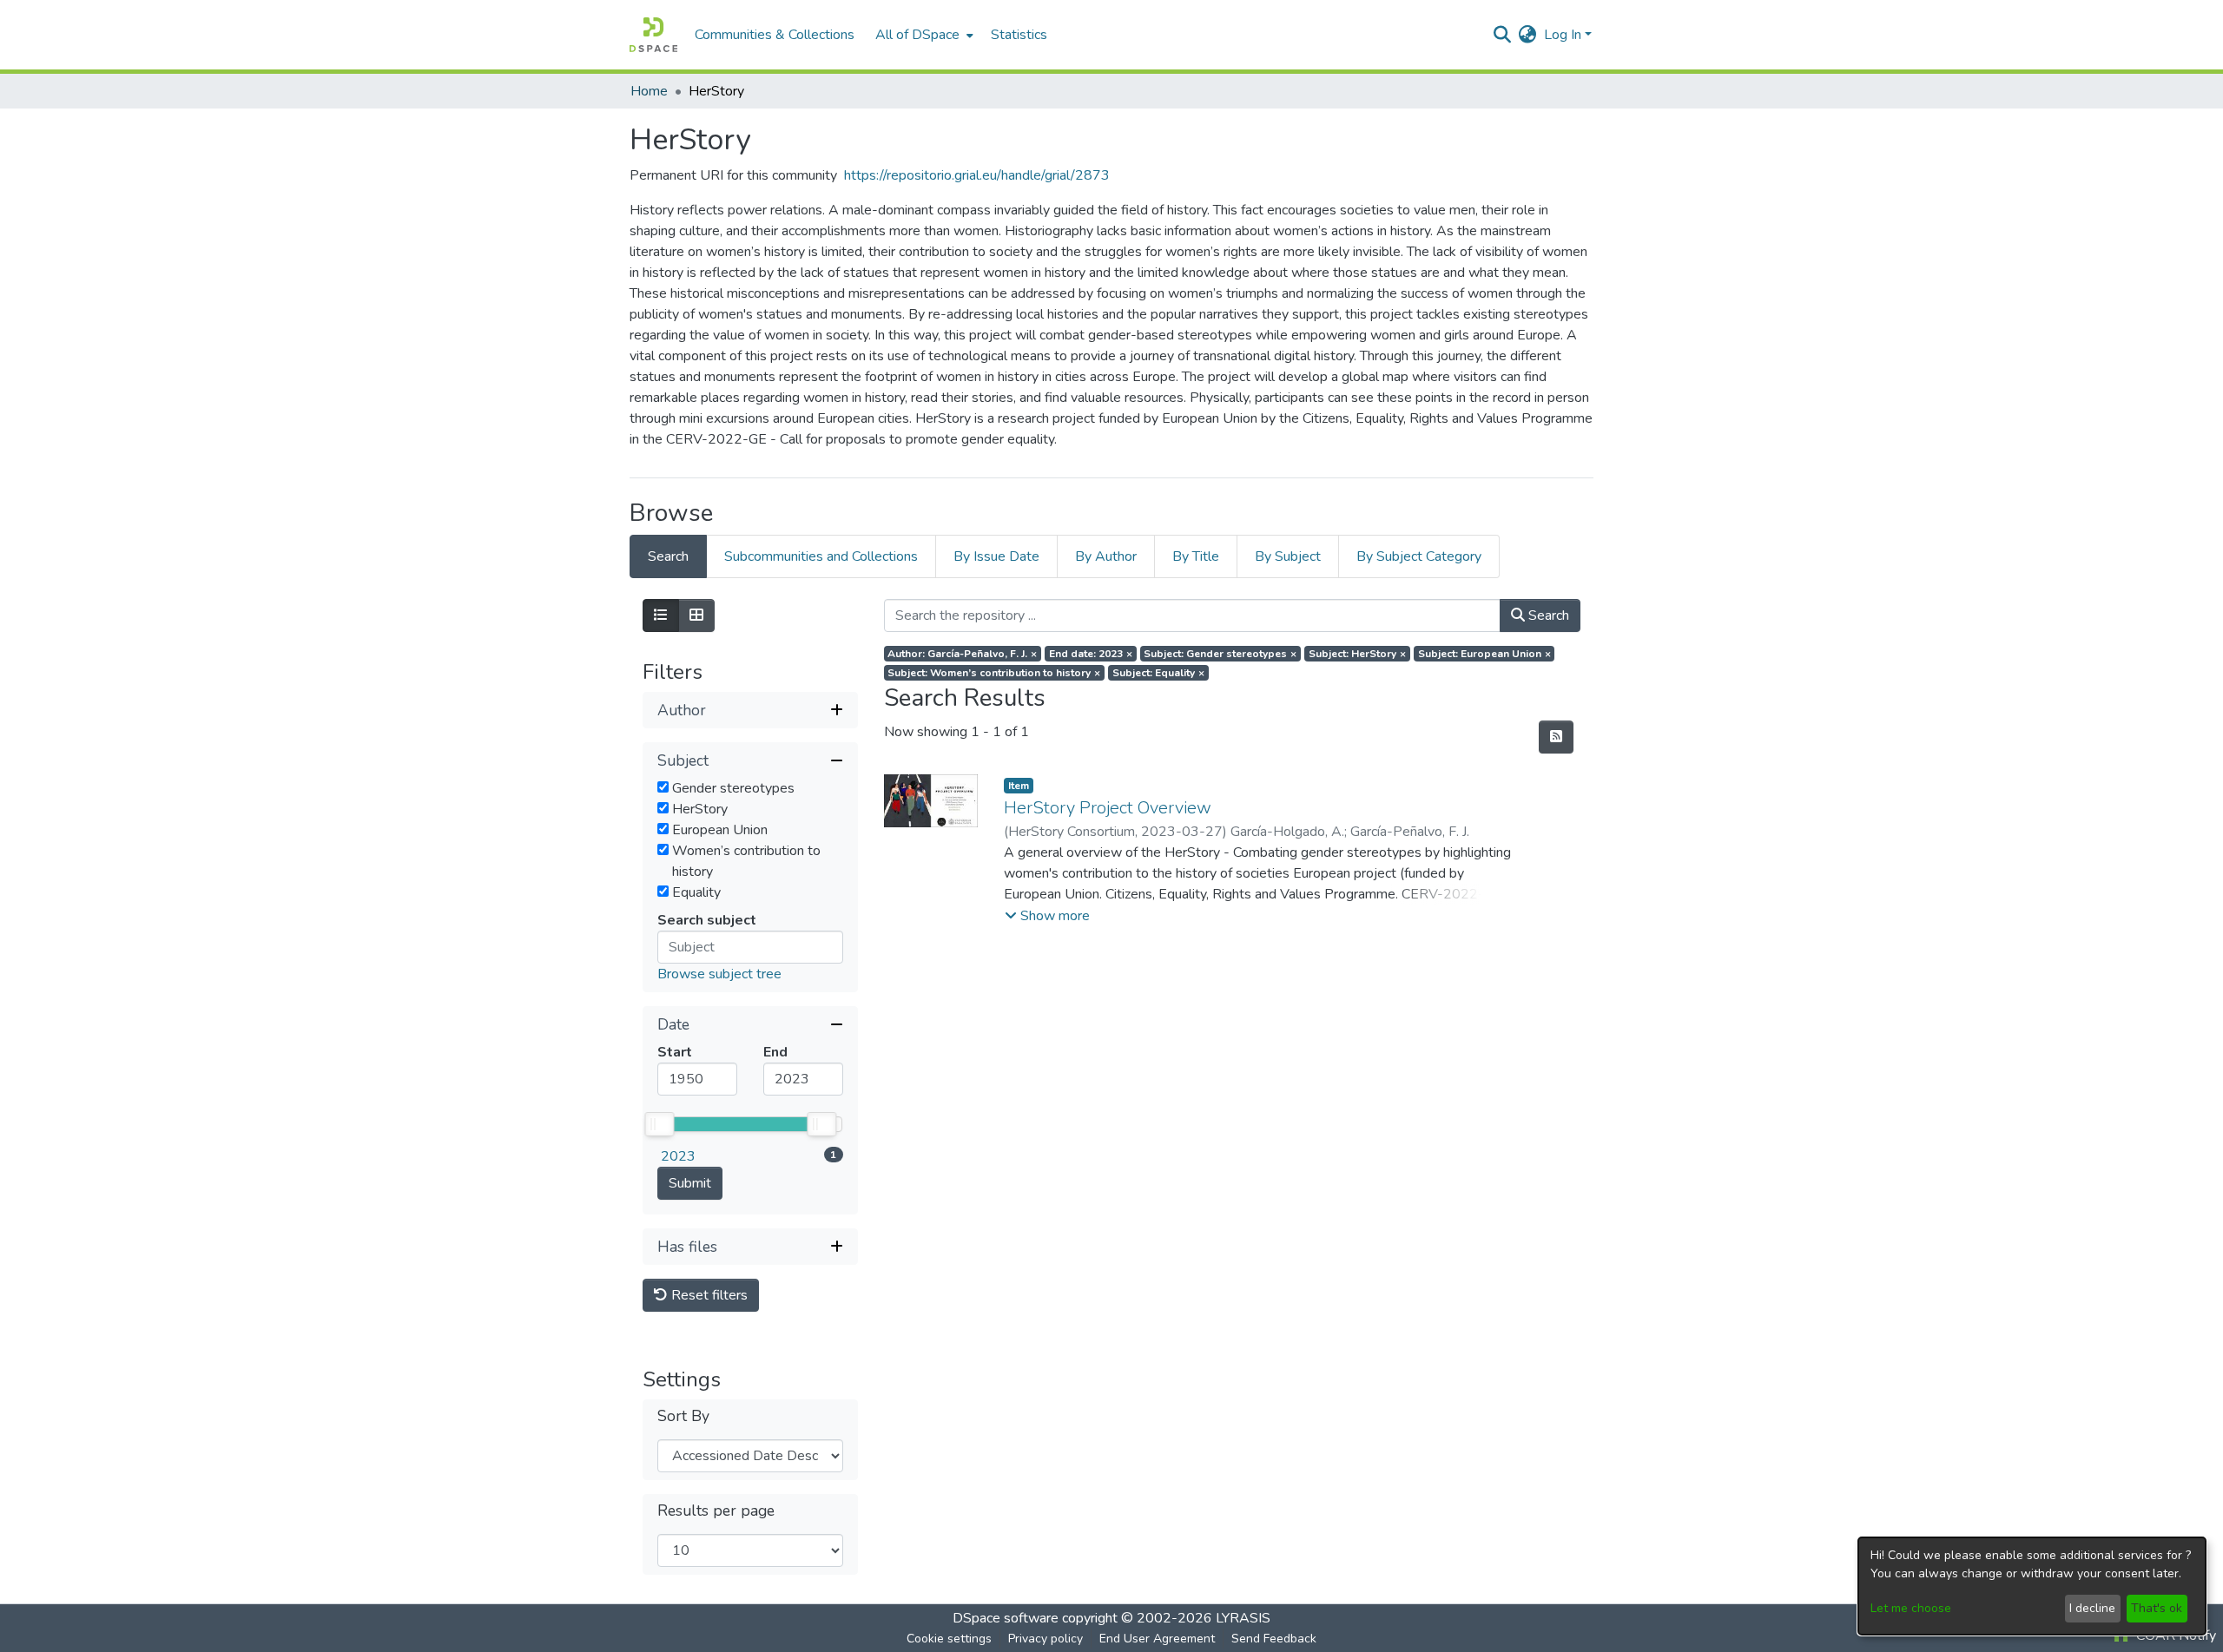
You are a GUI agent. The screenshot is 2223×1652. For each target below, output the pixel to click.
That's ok (2157, 1608)
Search (1547, 615)
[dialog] (2032, 1586)
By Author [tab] (1106, 556)
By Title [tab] (1196, 556)
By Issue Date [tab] (996, 556)
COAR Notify (2174, 1636)
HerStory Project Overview (1108, 808)
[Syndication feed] (1556, 737)
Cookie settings (949, 1639)
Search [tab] (668, 556)
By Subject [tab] (1288, 556)
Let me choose (1911, 1608)
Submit (690, 1183)
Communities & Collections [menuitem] (775, 35)
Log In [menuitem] (1563, 35)
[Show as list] (661, 615)
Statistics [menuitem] (1019, 35)
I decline (2092, 1608)
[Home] (653, 35)
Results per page (716, 1511)
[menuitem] (923, 35)
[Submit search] (1503, 35)
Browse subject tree (719, 974)
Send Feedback (1274, 1639)
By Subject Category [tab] (1419, 556)
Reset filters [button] (708, 1295)
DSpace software (1006, 1618)
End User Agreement (1157, 1639)
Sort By (683, 1416)
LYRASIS (1243, 1618)
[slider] (659, 1124)
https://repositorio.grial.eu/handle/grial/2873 (977, 175)
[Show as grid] (696, 615)
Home (649, 91)
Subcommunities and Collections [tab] (821, 556)
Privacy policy (1046, 1639)
